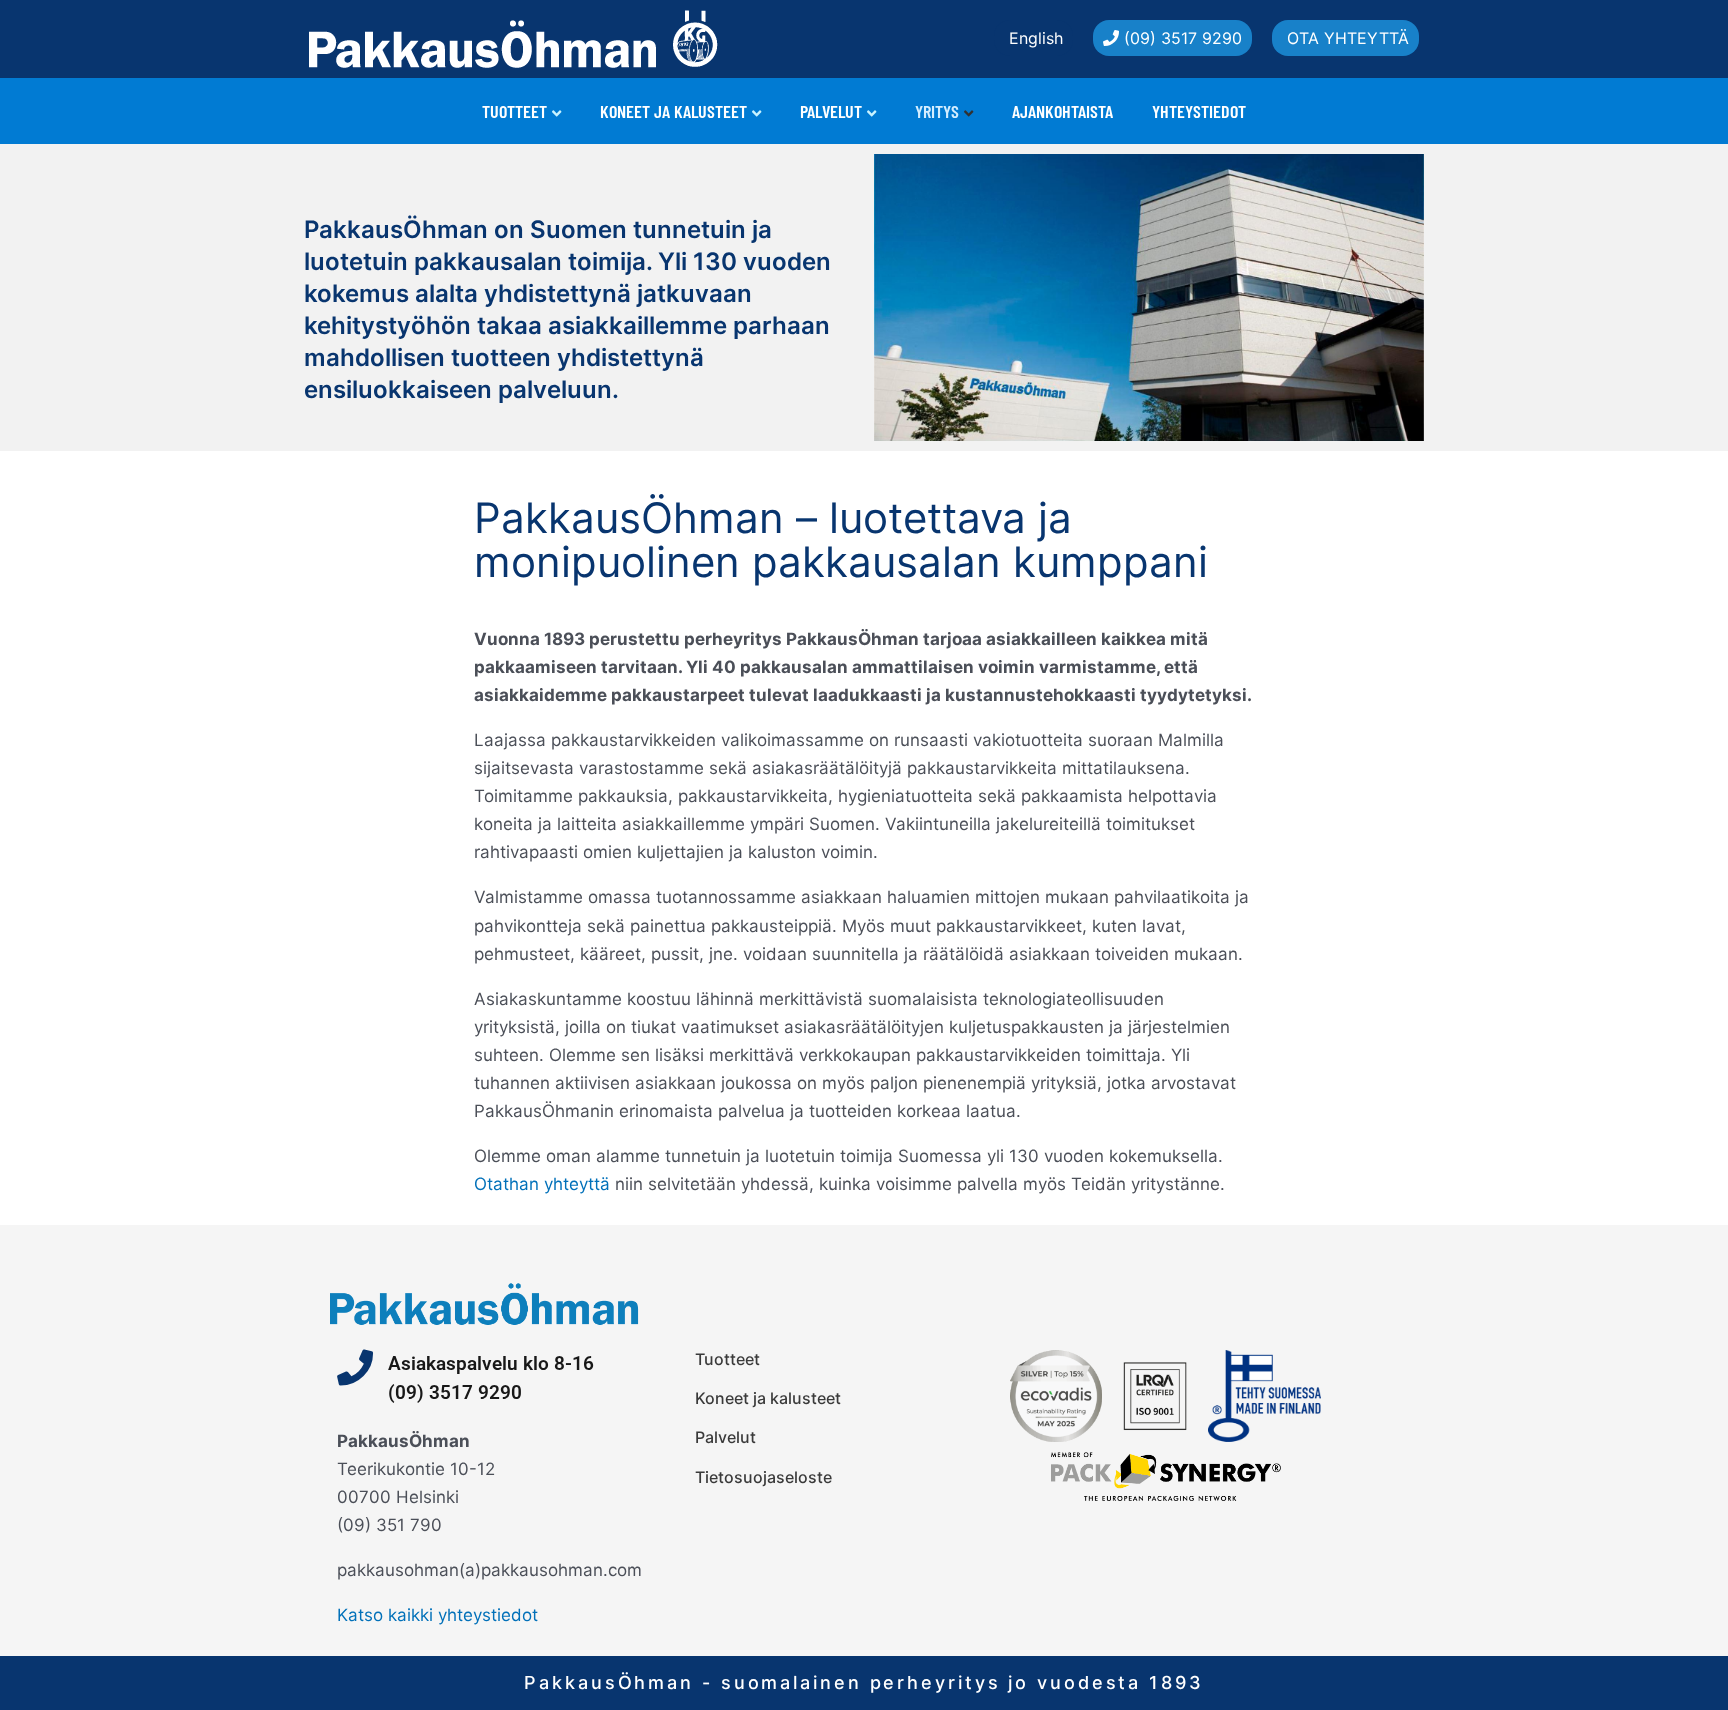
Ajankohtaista (1062, 111)
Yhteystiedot (1199, 111)
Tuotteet (514, 111)
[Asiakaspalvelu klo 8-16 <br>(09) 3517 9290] (355, 1368)
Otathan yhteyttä (542, 1184)
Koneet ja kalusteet (673, 111)
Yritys (937, 111)
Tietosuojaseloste (763, 1477)
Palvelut (831, 111)
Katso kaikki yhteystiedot (437, 1615)
